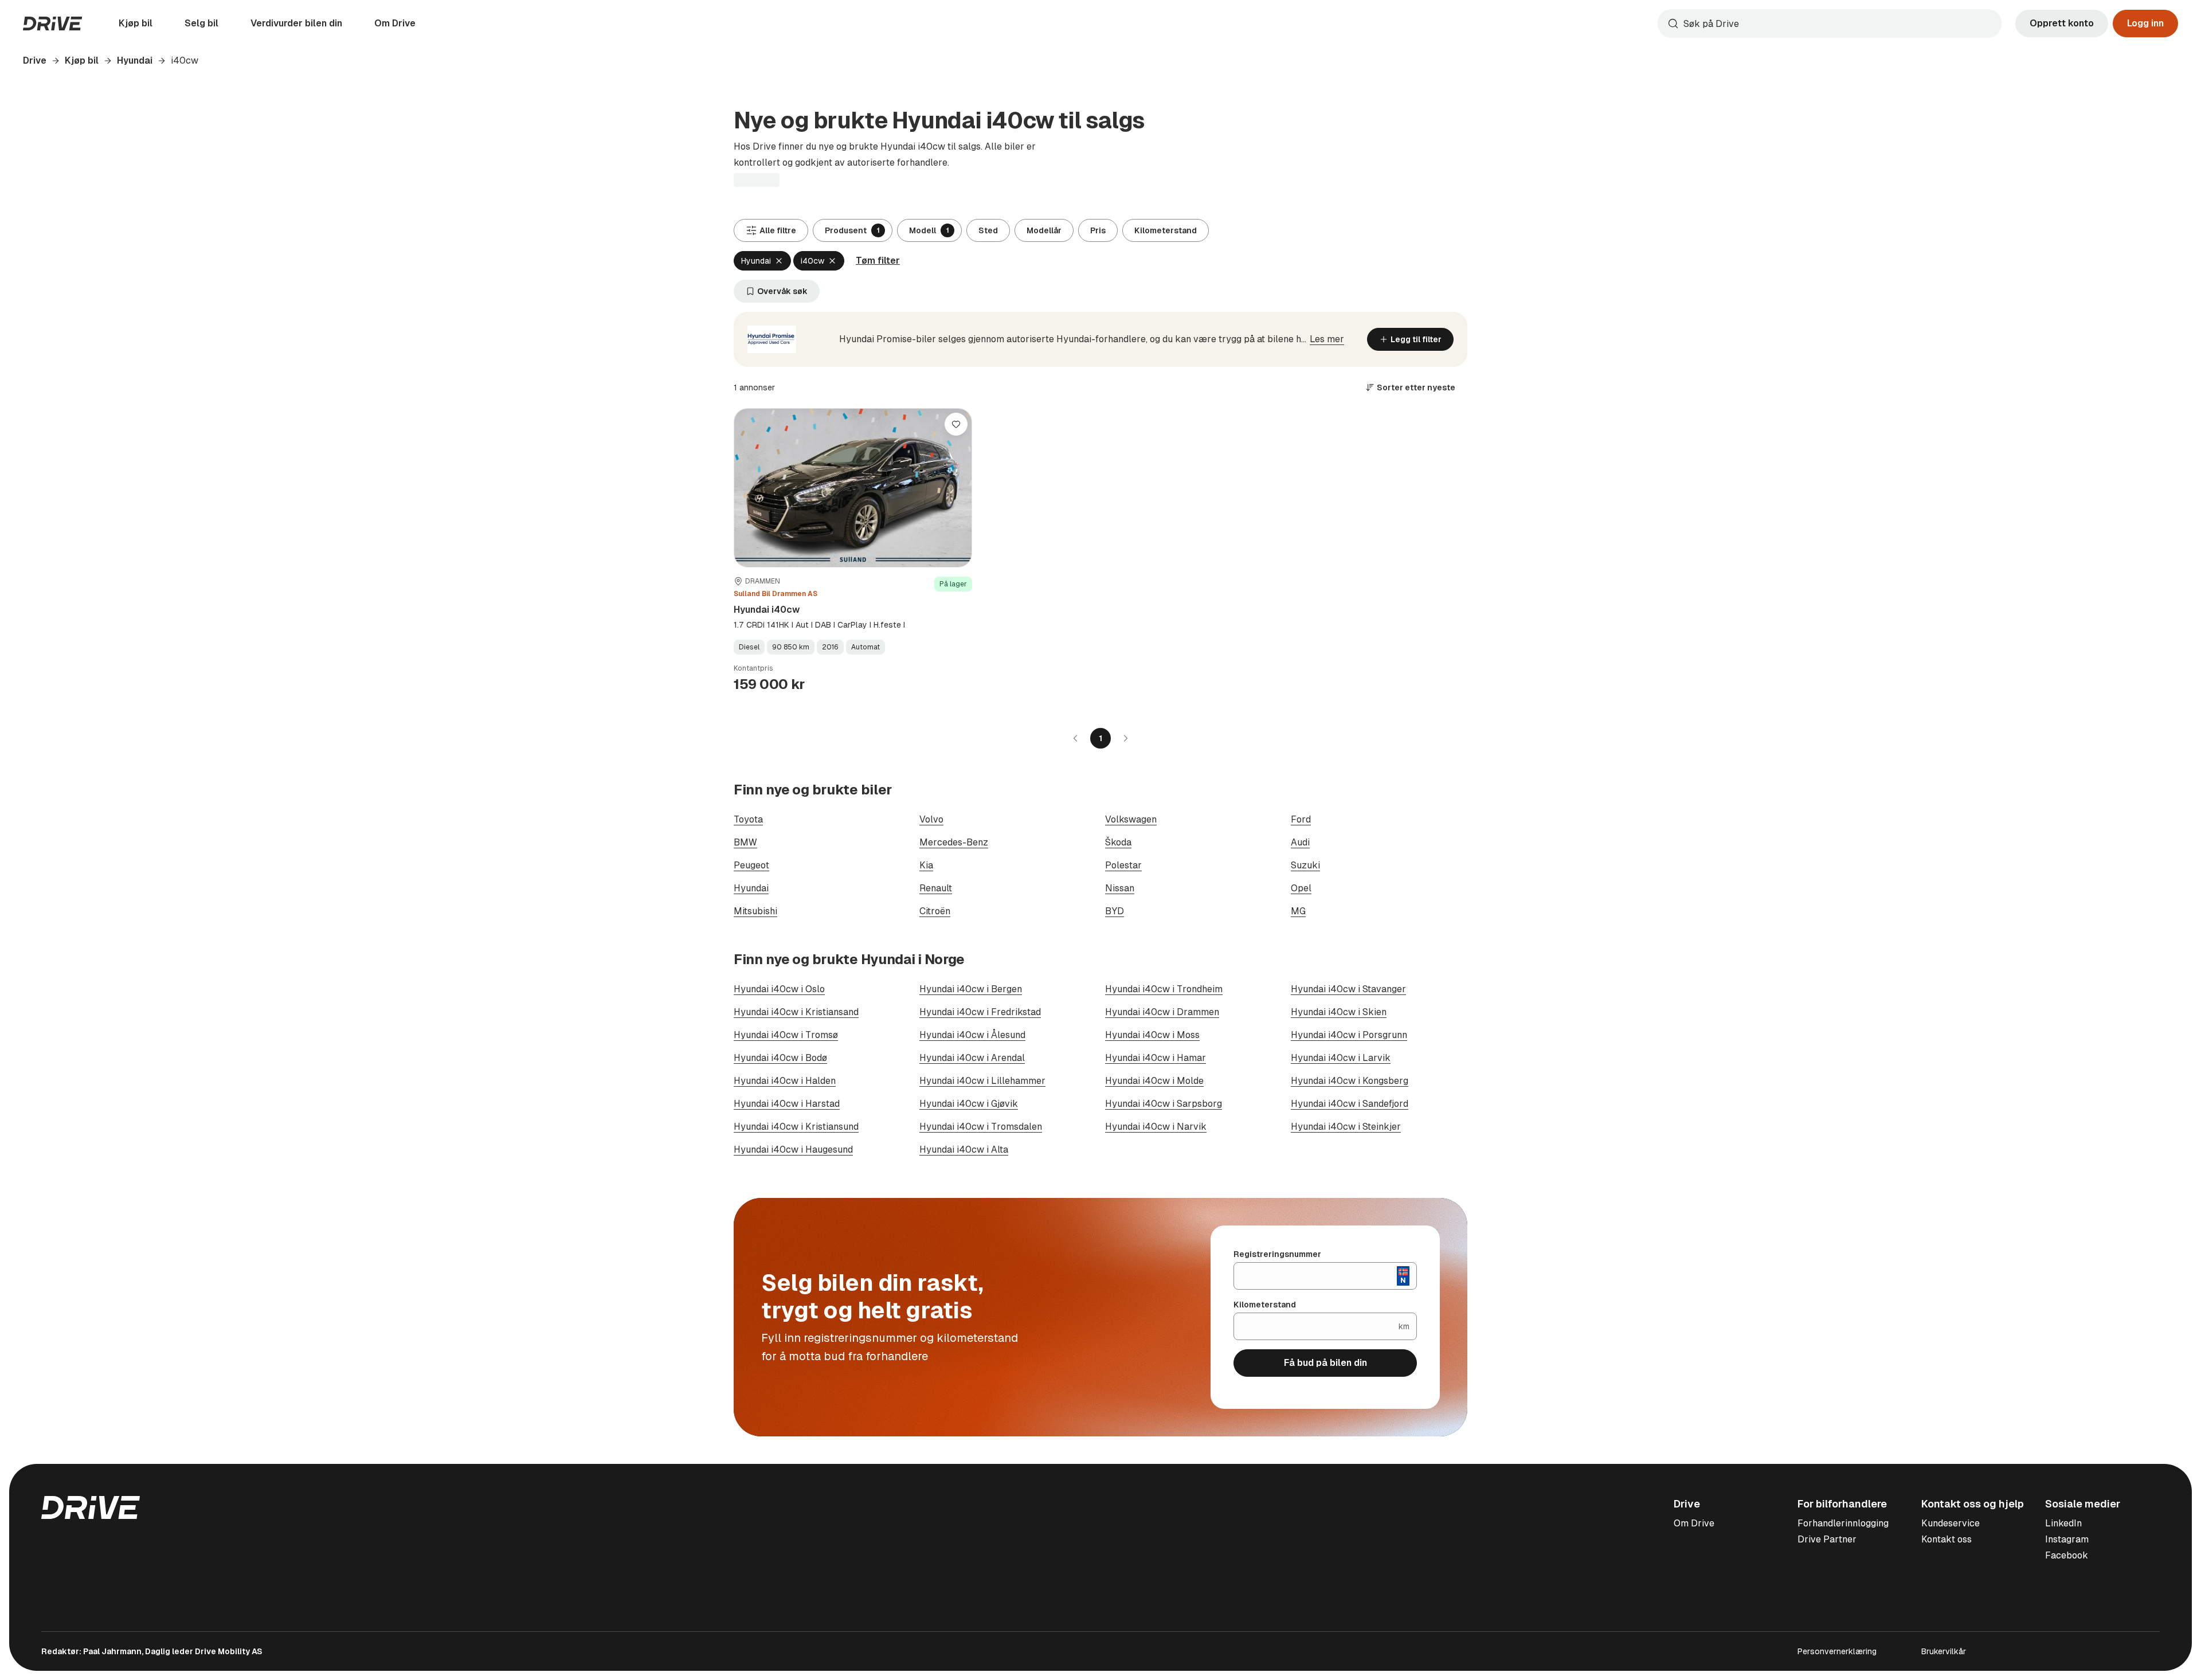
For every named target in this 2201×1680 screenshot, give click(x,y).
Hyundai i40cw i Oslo (779, 989)
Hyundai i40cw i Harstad (787, 1104)
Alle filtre (778, 230)
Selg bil (201, 23)
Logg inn (2145, 23)
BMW (745, 842)
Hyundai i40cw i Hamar (1156, 1058)
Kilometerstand (1166, 230)
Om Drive (395, 23)
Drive (35, 60)
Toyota (748, 819)
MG (1298, 911)
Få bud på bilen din (1325, 1363)
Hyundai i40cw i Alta (964, 1150)
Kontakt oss (1947, 1539)
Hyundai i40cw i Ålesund (972, 1035)
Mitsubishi (755, 911)
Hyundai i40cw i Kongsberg (1350, 1081)
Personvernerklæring (1837, 1651)
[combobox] (1830, 24)
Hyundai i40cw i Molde (1154, 1081)
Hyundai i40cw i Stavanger (1348, 989)
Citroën (935, 911)
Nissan (1120, 888)
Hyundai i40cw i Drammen (1162, 1012)
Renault (936, 888)
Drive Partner (1827, 1539)
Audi (1300, 842)
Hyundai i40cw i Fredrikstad (980, 1012)
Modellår (1044, 230)
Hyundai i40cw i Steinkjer (1346, 1127)
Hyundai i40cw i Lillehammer (982, 1081)
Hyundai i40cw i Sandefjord (1350, 1104)
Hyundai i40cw (767, 610)
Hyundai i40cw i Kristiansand (796, 1012)
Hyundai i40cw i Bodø (780, 1058)
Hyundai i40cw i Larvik (1341, 1058)
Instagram (2067, 1539)
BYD (1115, 911)
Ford (1301, 819)
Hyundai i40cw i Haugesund (793, 1150)
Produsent (852, 230)
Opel (1301, 888)
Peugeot (751, 865)
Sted (988, 230)
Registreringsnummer (1277, 1254)
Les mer (1327, 339)
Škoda (1118, 842)
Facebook (2067, 1555)
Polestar (1123, 865)
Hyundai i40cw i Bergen (971, 989)
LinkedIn (2063, 1523)
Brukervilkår (1944, 1651)
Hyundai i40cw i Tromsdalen (981, 1127)
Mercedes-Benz (954, 842)
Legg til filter (1416, 339)
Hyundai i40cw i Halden (785, 1081)
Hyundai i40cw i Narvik (1156, 1127)
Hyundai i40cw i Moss (1152, 1035)
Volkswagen (1131, 819)
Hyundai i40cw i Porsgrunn (1349, 1035)
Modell (929, 230)
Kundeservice (1951, 1523)
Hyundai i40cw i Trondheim (1164, 989)
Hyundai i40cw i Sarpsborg (1164, 1104)
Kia (926, 865)
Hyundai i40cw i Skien (1339, 1012)
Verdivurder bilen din (296, 23)
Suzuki (1305, 865)
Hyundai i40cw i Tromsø (786, 1035)
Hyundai (135, 60)
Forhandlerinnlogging (1843, 1523)
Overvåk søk (782, 291)
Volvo (931, 819)
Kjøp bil (136, 23)
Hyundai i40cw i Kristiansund (796, 1127)
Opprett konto (2062, 23)
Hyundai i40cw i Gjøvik (969, 1104)
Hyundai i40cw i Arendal (972, 1058)
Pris (1098, 230)
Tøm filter (878, 261)
